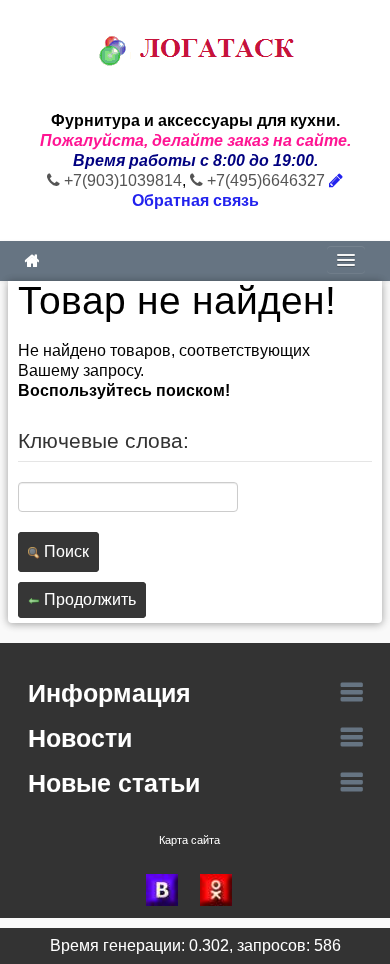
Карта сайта (189, 840)
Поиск (64, 551)
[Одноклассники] (222, 890)
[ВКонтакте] (168, 890)
